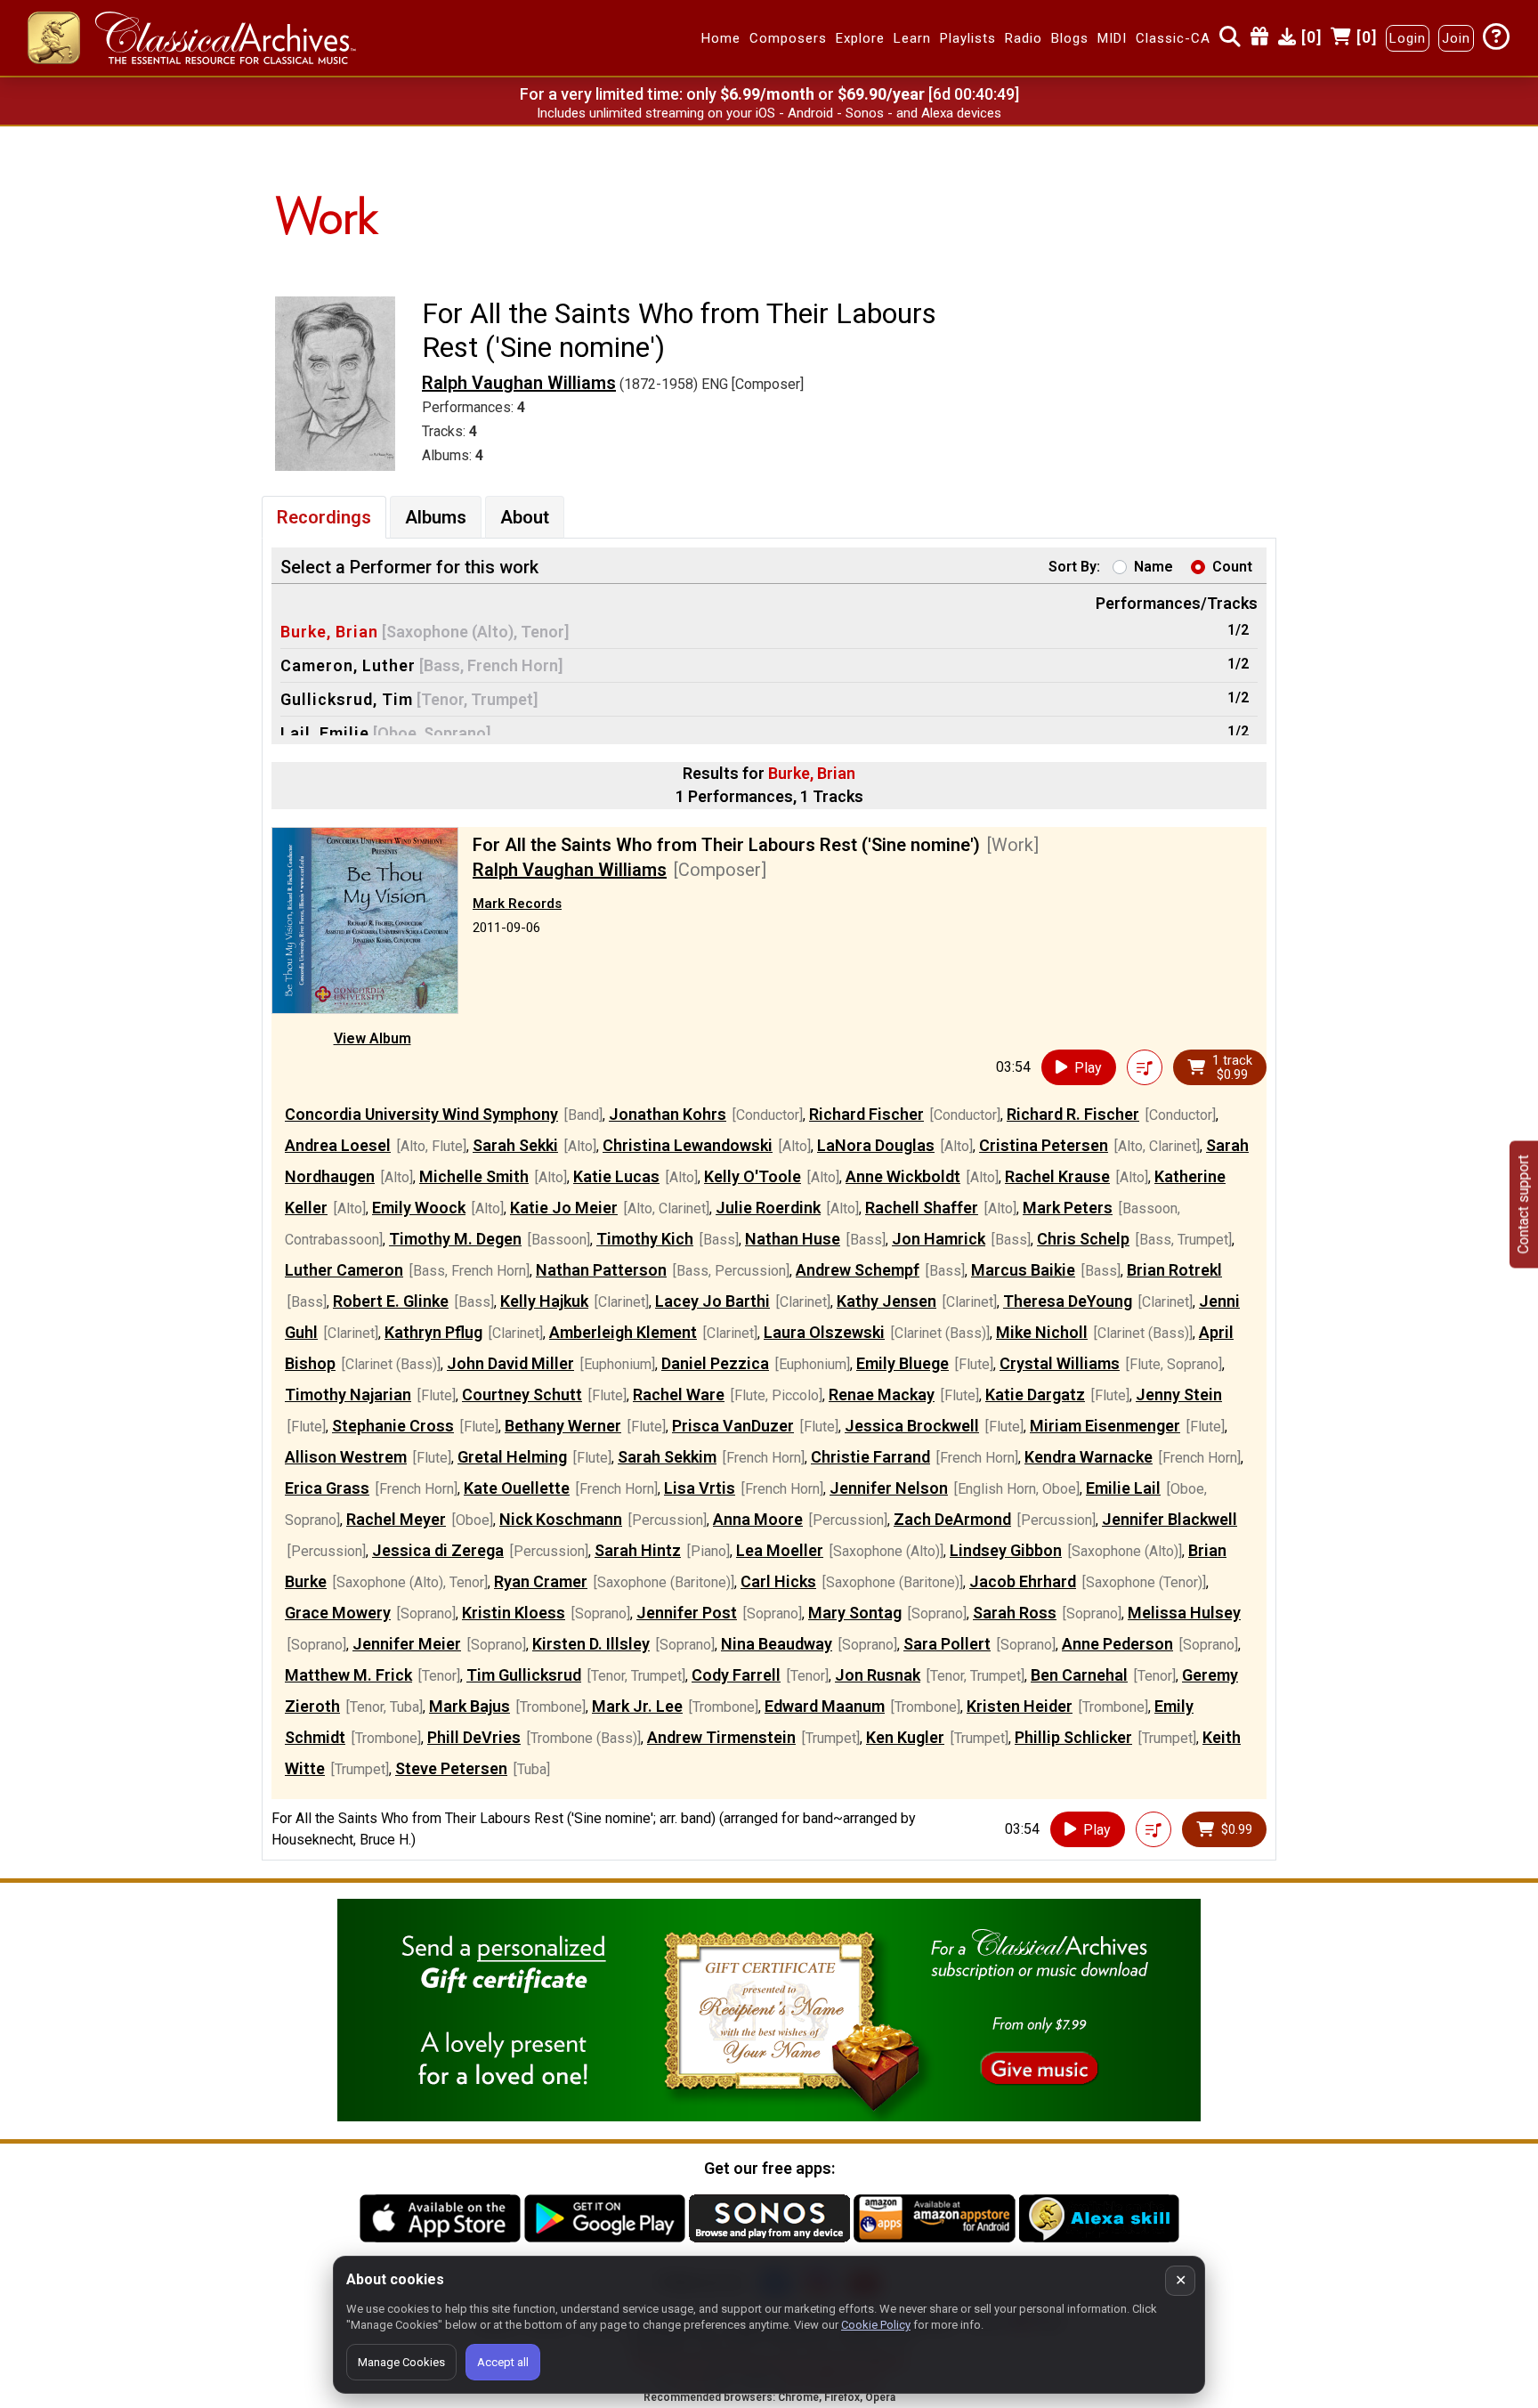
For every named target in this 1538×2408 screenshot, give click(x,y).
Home (721, 38)
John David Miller (510, 1363)
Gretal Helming (512, 1457)
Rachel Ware (679, 1395)
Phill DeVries (474, 1737)
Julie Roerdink (768, 1208)
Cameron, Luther (348, 665)
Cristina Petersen (1044, 1145)
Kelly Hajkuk (544, 1301)
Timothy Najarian (348, 1395)
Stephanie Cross (393, 1426)
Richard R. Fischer (1073, 1114)
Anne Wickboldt (903, 1176)
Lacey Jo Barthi (712, 1301)
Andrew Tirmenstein (721, 1737)
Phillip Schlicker (1073, 1737)
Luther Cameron (344, 1270)
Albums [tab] (436, 517)
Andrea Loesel (338, 1145)
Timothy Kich (645, 1239)
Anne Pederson (1117, 1644)
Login (1408, 38)
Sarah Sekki (515, 1145)
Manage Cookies (401, 2362)
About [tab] (525, 517)
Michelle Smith (474, 1176)
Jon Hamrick (939, 1239)
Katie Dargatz (1035, 1395)
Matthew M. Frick (348, 1675)
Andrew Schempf (858, 1270)
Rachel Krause (1057, 1176)
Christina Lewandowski (688, 1145)
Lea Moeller (780, 1550)
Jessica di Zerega (438, 1550)
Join (1456, 38)
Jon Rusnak (878, 1675)
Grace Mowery (338, 1613)
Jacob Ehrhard (1023, 1581)
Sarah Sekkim (667, 1457)
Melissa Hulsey (1184, 1613)
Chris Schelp (1083, 1239)
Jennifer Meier (407, 1644)
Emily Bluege (903, 1363)
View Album (372, 1038)
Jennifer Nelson (889, 1488)
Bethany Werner (563, 1426)
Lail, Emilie (325, 733)
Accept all (503, 2362)
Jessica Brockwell (912, 1426)
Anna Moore (758, 1519)
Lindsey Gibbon (1006, 1550)
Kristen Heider (1020, 1706)
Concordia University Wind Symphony (421, 1114)
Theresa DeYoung (1068, 1301)
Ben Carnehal (1079, 1675)
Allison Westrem (346, 1457)
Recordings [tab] (324, 517)
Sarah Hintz (638, 1550)
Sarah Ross (1015, 1613)
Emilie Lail (1123, 1488)
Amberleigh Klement (623, 1332)
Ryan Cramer (541, 1581)
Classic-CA (1173, 38)
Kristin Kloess (514, 1613)
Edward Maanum (825, 1706)
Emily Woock (419, 1208)
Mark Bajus (469, 1706)
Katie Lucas (616, 1176)
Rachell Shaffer (922, 1208)
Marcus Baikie (1023, 1270)
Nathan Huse (793, 1239)
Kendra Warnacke (1089, 1457)
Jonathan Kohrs (668, 1114)
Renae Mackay (882, 1395)
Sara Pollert (947, 1644)
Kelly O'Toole (753, 1176)
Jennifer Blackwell (1170, 1519)
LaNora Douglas (876, 1145)
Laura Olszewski (824, 1332)
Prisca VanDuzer (733, 1426)
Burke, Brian (329, 632)
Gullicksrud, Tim (347, 699)
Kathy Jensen (886, 1301)
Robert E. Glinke (391, 1301)
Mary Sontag (855, 1613)
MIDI (1112, 38)
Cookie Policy (876, 2325)
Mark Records (517, 904)
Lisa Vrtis (700, 1488)
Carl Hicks (778, 1581)
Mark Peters (1068, 1208)
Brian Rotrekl (1174, 1270)
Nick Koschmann (561, 1519)
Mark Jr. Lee (637, 1706)
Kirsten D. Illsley (591, 1644)
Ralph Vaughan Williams (519, 383)
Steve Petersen (451, 1768)
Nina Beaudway (777, 1644)
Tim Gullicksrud (524, 1675)
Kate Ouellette (517, 1488)
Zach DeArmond (952, 1519)
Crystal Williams (1060, 1363)
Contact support (1523, 1204)
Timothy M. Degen (455, 1239)
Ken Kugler (905, 1737)
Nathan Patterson (601, 1270)
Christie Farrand (870, 1457)
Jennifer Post (687, 1613)
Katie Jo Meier (564, 1208)
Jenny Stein (1179, 1395)
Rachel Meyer (396, 1519)
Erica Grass (327, 1488)
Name (1153, 567)
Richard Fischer (866, 1114)
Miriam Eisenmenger (1105, 1426)
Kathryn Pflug (433, 1332)
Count (1232, 567)
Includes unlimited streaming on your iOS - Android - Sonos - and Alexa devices (769, 113)
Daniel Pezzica (715, 1363)
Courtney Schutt (522, 1395)
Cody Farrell (736, 1675)
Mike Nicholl (1042, 1332)
